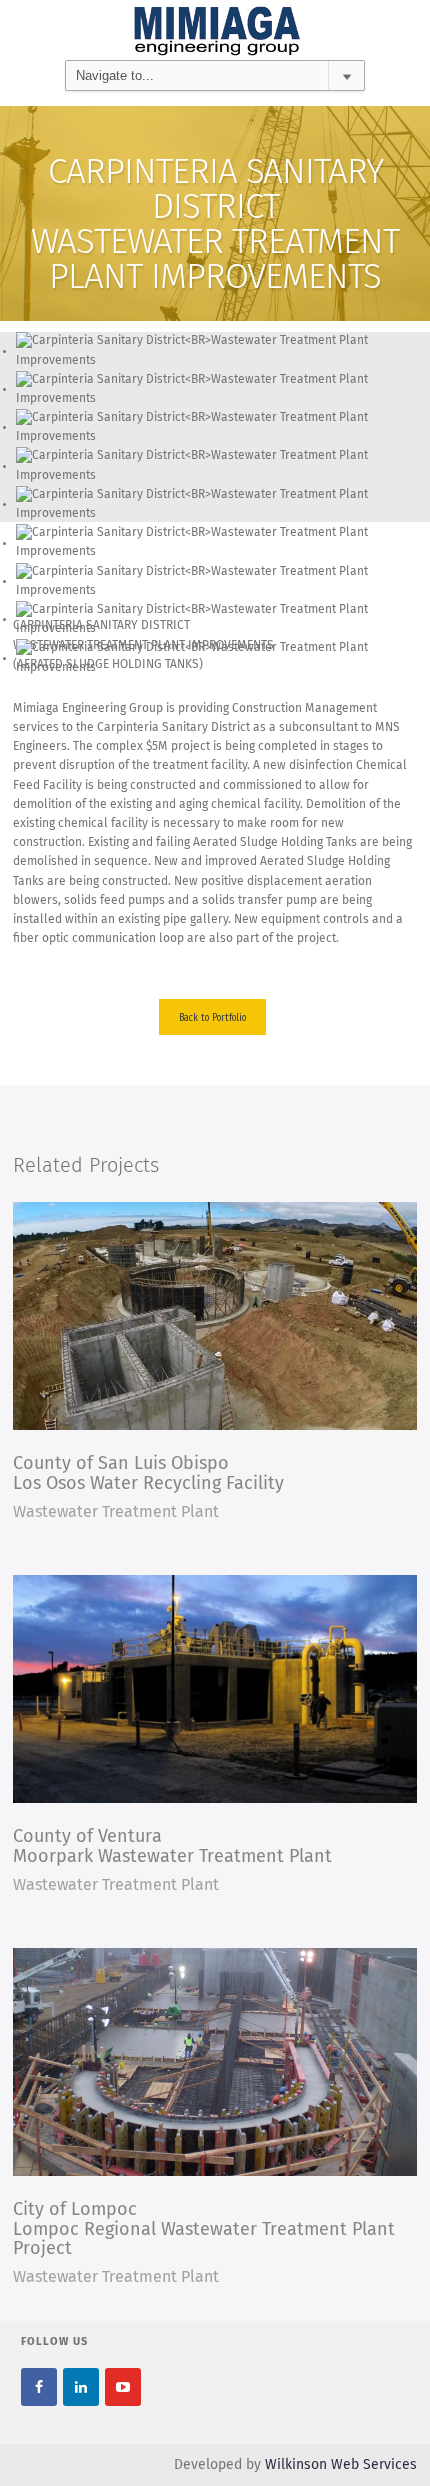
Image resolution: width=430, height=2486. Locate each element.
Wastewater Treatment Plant (116, 1512)
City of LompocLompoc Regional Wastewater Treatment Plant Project (204, 2230)
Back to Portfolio (212, 1016)
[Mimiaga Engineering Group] (215, 30)
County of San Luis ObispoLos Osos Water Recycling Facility (148, 1474)
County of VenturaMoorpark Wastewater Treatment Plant (172, 1847)
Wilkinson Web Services (341, 2465)
